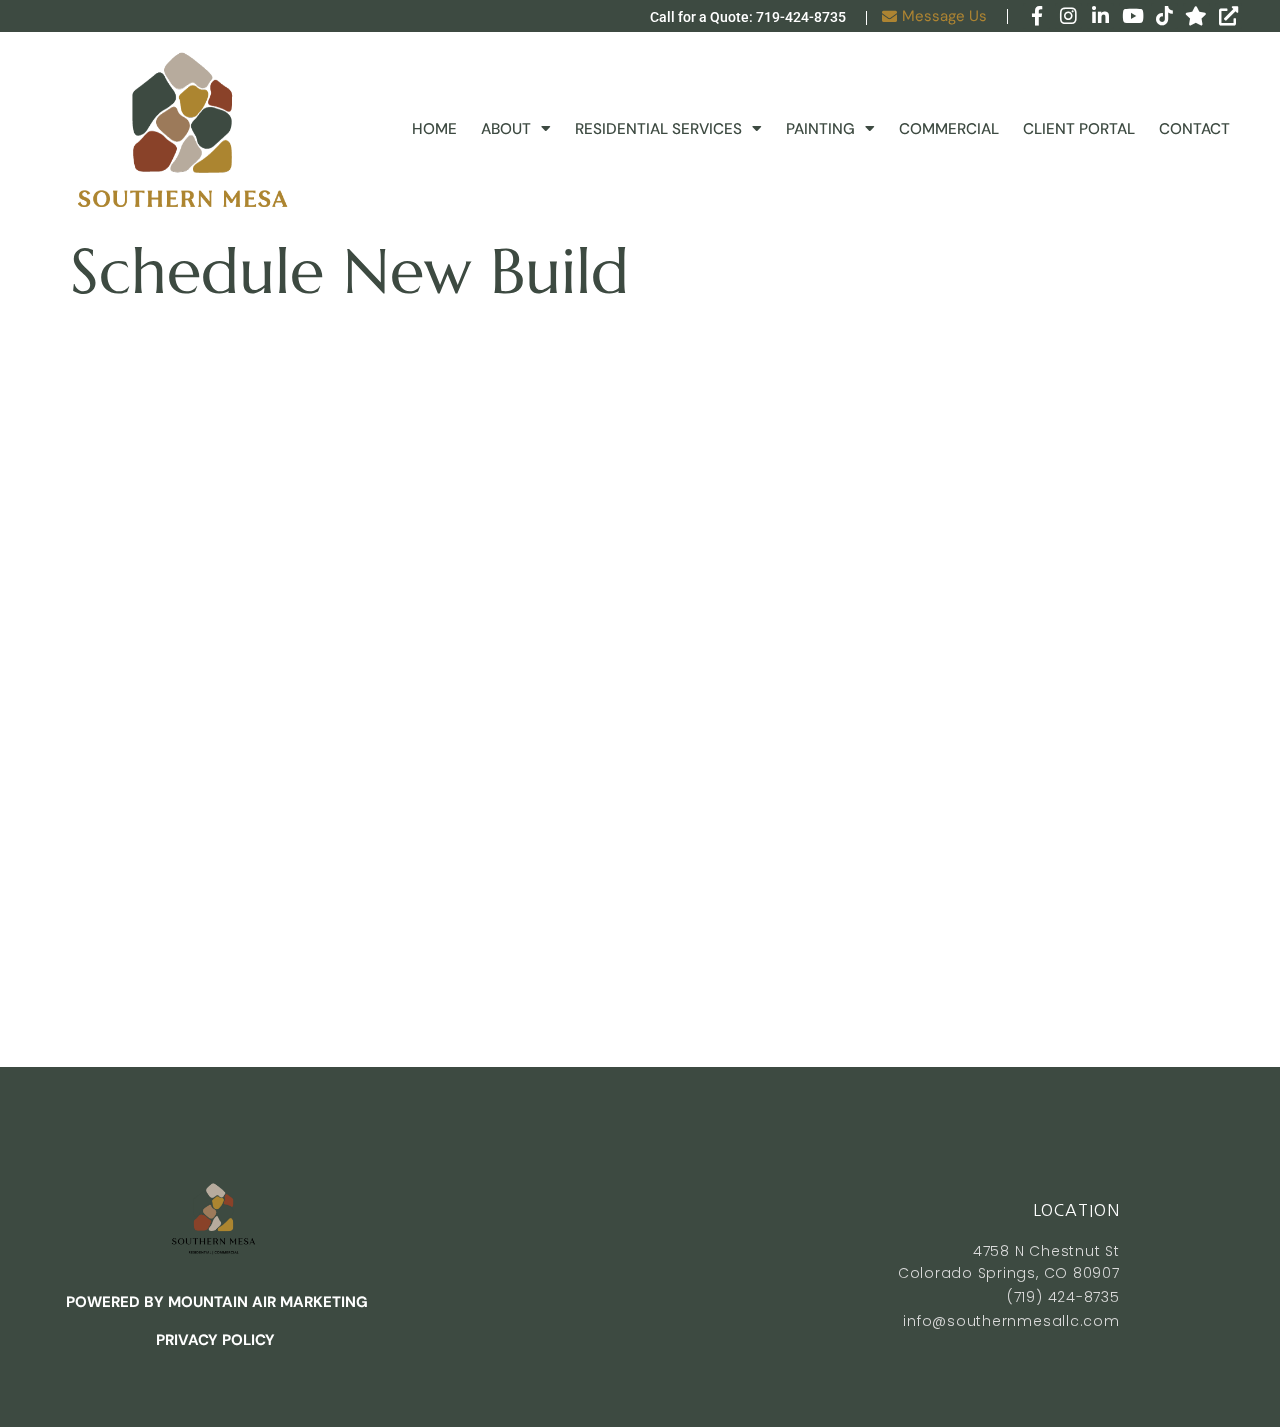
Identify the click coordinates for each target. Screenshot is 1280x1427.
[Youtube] (1132, 16)
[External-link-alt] (1228, 16)
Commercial (949, 129)
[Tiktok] (1164, 16)
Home (434, 129)
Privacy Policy (215, 1340)
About (506, 129)
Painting (820, 129)
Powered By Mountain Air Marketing (215, 1302)
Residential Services (658, 129)
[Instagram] (1068, 16)
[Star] (1196, 16)
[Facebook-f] (1036, 16)
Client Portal (1079, 129)
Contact (1194, 129)
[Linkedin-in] (1100, 16)
